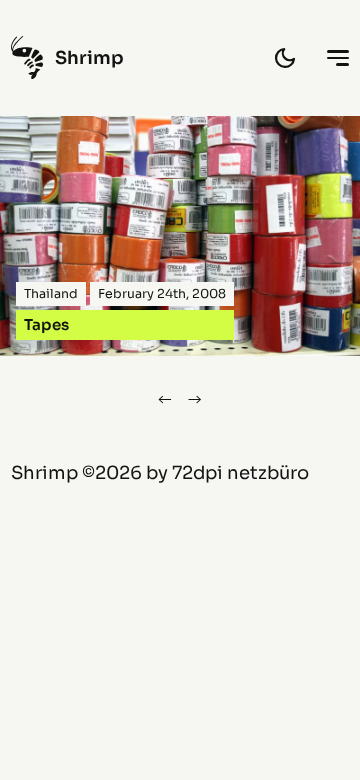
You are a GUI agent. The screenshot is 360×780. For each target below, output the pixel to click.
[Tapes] (180, 236)
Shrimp (44, 472)
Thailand (51, 294)
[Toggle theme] (285, 58)
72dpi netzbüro (240, 472)
